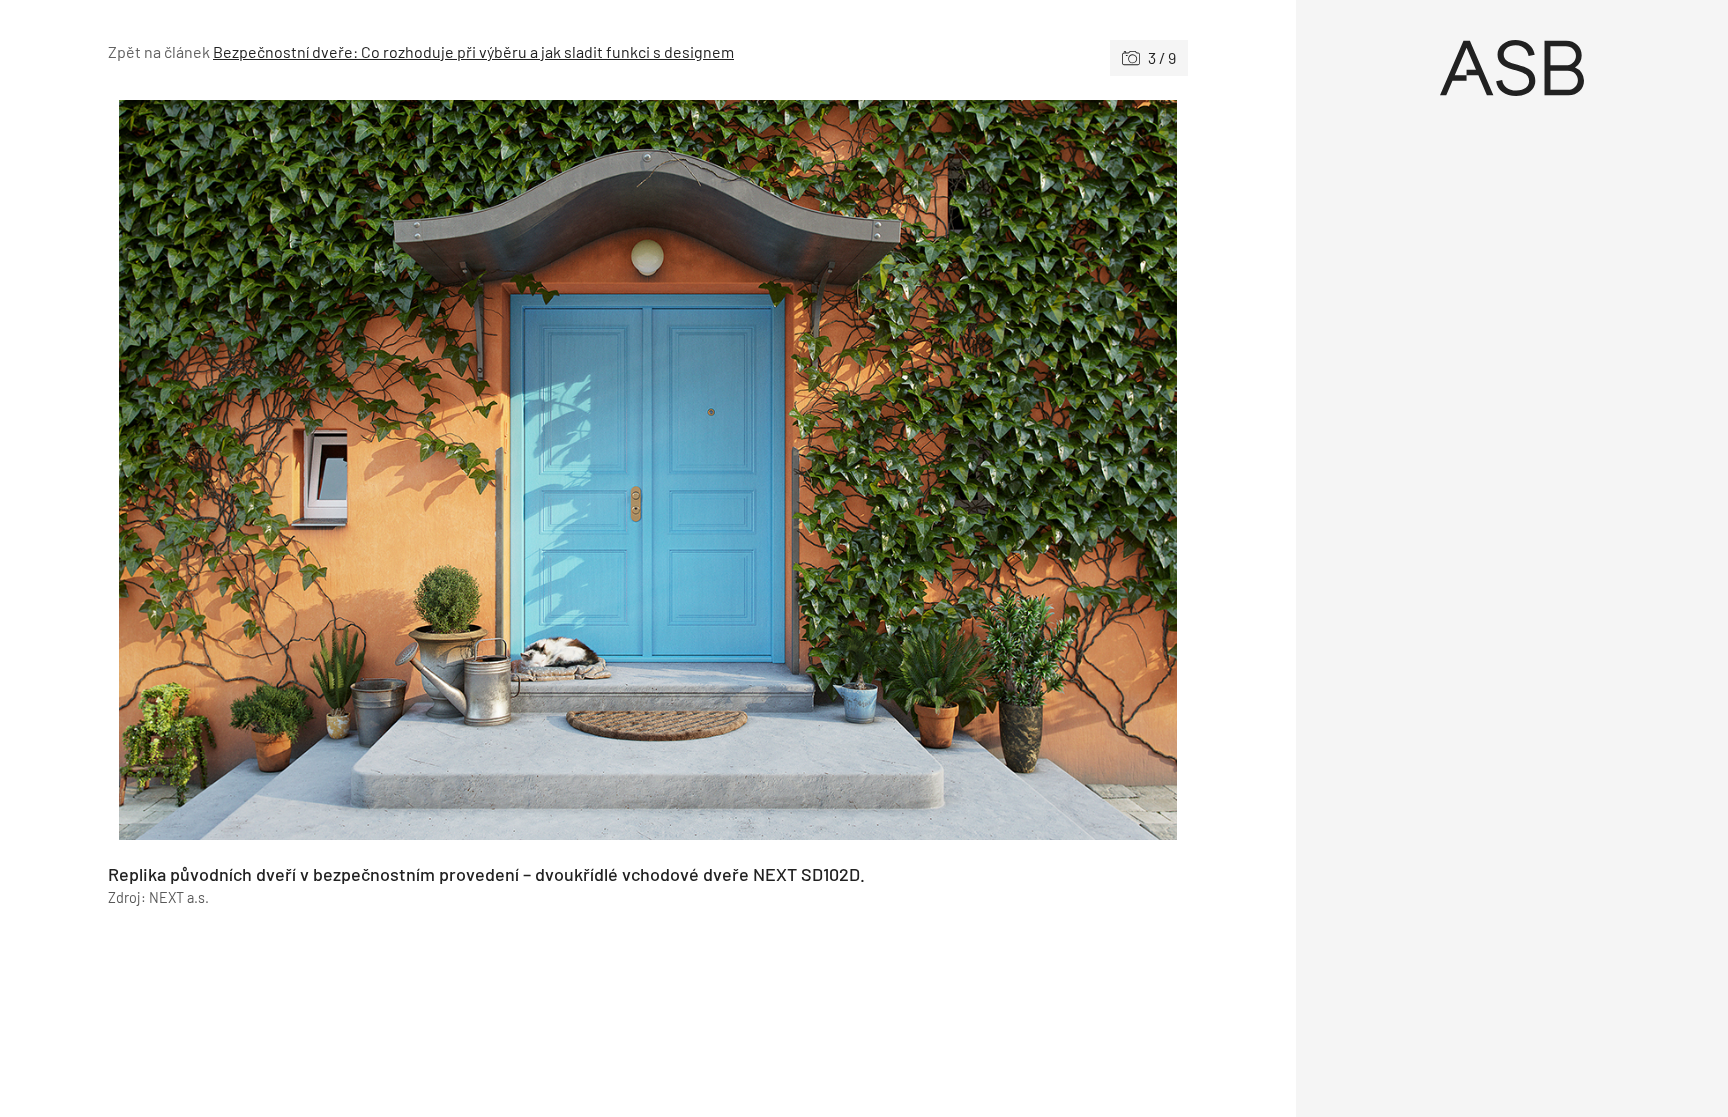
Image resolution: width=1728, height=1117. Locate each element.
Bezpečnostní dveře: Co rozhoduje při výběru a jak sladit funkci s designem (473, 51)
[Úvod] (1512, 68)
